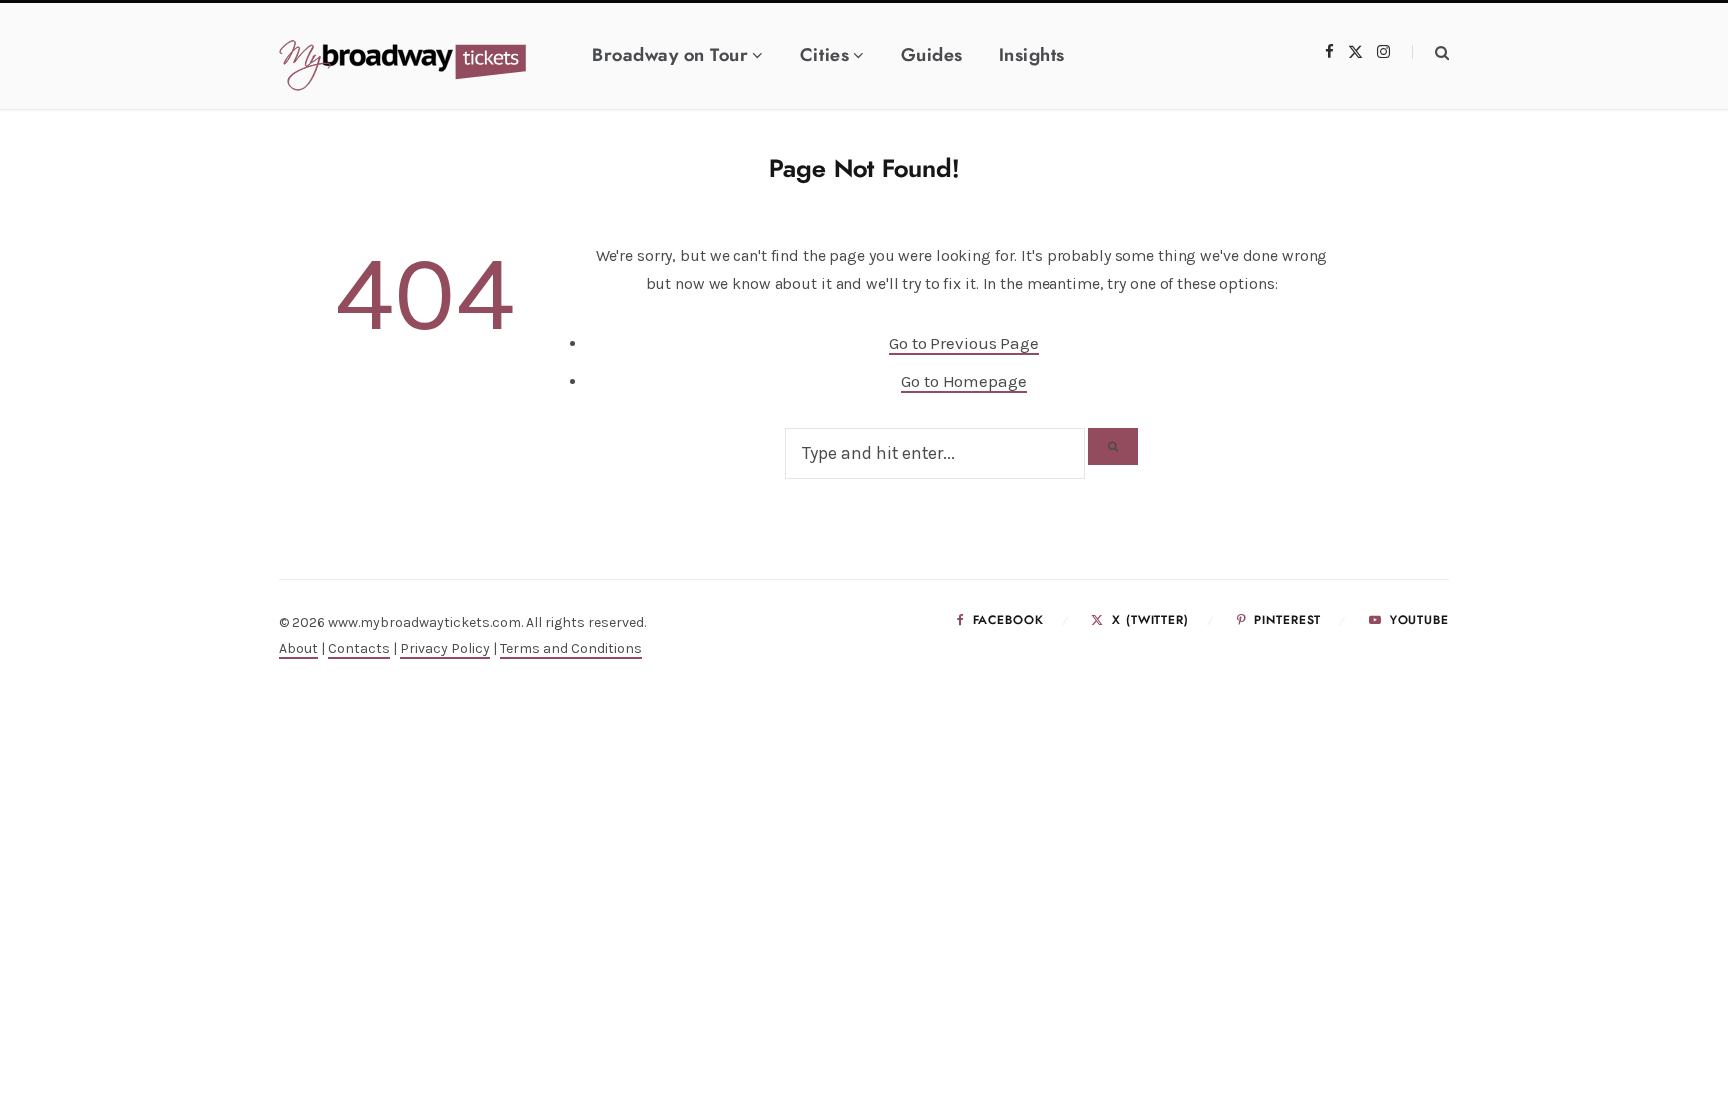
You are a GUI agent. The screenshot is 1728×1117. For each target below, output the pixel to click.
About (298, 648)
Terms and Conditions (571, 648)
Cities (824, 56)
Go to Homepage (963, 381)
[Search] (1430, 52)
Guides (932, 56)
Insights (1032, 56)
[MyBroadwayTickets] (429, 66)
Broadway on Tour (670, 56)
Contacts (359, 648)
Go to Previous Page (964, 343)
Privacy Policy (445, 648)
